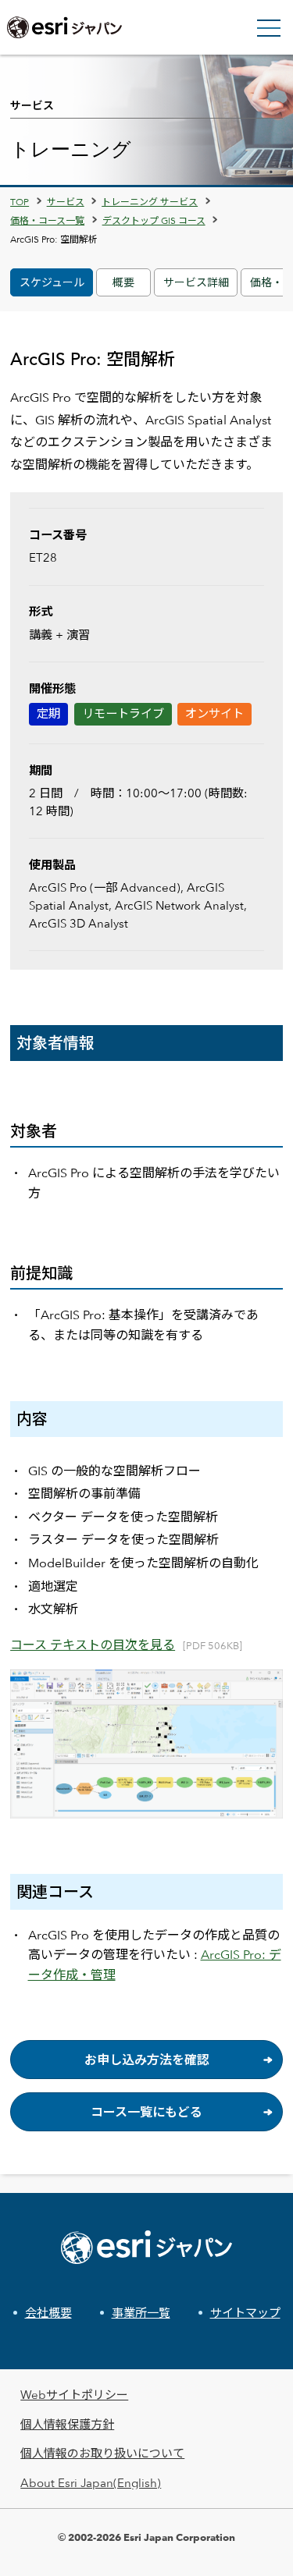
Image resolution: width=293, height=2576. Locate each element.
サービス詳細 (196, 282)
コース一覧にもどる (146, 2112)
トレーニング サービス (150, 201)
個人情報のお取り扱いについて (102, 2453)
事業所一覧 (141, 2313)
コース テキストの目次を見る (93, 1645)
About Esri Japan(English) (91, 2483)
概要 (123, 282)
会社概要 (48, 2313)
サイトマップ (245, 2313)
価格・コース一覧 (47, 220)
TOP (20, 201)
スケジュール (52, 282)
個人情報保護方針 (67, 2424)
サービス (66, 201)
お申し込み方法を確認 (147, 2060)
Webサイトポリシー (74, 2395)
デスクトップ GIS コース (154, 220)
